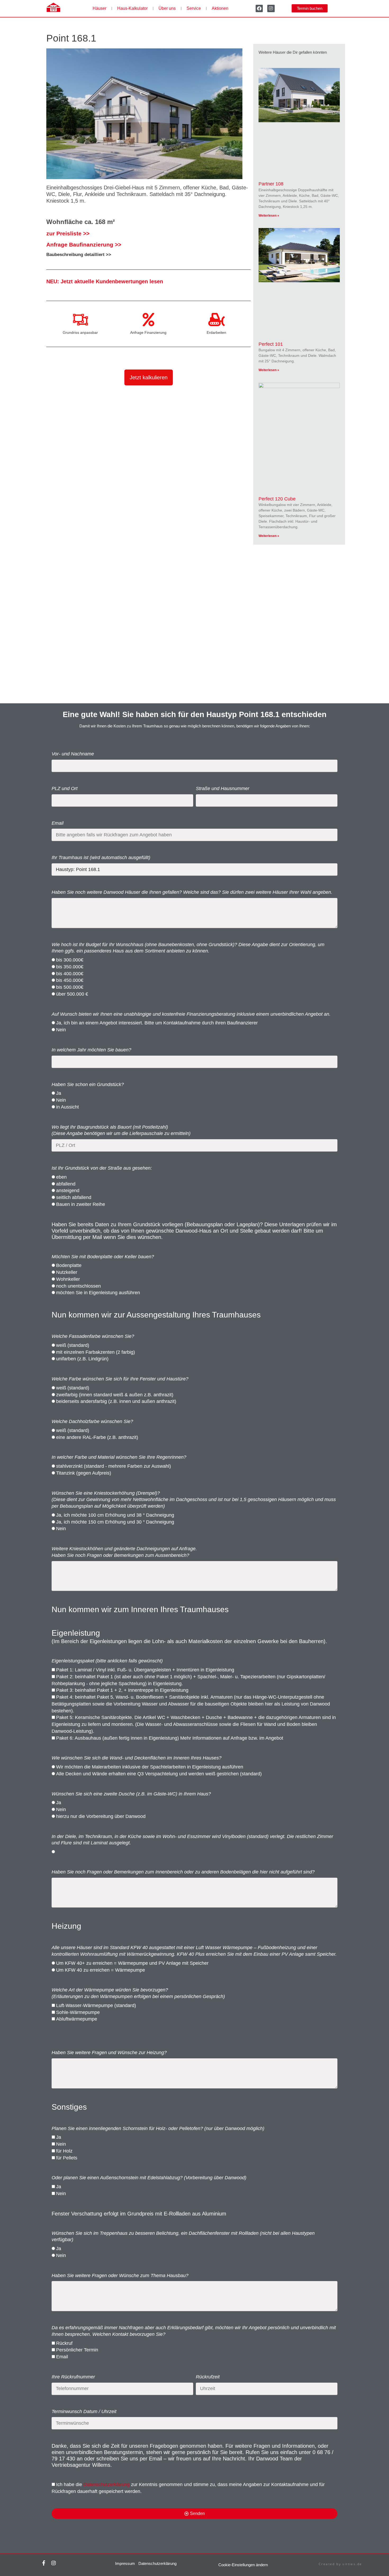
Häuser (99, 8)
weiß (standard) (73, 1345)
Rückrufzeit (208, 2377)
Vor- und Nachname (73, 754)
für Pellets (67, 2158)
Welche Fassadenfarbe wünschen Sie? (93, 1336)
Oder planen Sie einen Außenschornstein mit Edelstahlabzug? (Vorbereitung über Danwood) (149, 2178)
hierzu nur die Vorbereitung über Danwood (101, 1816)
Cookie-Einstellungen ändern (243, 2565)
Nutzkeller (67, 1272)
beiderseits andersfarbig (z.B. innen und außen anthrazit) (116, 1401)
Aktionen (220, 8)
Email (58, 823)
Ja (59, 1093)
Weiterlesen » (269, 216)
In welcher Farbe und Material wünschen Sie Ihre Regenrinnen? (119, 1457)
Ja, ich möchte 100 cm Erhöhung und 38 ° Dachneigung (115, 1515)
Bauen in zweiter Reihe (81, 1204)
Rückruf (64, 2343)
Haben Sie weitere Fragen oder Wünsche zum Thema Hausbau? (120, 2276)
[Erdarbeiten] (216, 320)
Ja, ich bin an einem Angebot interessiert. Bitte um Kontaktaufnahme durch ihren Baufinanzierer (157, 1023)
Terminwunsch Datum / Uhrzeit (84, 2411)
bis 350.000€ (70, 967)
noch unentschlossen (78, 1286)
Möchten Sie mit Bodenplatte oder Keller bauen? (103, 1257)
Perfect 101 (271, 344)
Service (194, 8)
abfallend (66, 1184)
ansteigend (68, 1191)
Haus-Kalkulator (132, 8)
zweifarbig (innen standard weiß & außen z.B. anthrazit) (115, 1395)
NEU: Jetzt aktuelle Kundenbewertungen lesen (105, 281)
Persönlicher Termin (77, 2350)
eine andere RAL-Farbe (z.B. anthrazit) (97, 1437)
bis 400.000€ (70, 974)
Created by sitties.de (340, 2564)
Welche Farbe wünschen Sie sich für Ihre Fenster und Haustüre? (120, 1379)
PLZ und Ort (65, 788)
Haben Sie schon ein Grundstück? (88, 1084)
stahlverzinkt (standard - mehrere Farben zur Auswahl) (114, 1466)
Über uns (167, 8)
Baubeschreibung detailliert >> (79, 254)
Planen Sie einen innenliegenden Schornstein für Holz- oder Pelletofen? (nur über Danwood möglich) (158, 2128)
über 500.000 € (72, 994)
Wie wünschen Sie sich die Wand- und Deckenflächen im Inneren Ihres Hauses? (137, 1758)
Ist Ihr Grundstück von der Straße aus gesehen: (102, 1168)
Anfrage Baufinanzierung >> (84, 245)
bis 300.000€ (70, 960)
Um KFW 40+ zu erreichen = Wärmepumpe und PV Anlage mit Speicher (132, 1963)
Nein (61, 1030)
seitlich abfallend (74, 1197)
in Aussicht (67, 1107)
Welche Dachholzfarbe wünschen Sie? (92, 1421)
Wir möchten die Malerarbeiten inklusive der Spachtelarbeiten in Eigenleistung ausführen (150, 1767)
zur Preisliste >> (68, 233)
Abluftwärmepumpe (77, 2019)
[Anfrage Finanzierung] (148, 320)
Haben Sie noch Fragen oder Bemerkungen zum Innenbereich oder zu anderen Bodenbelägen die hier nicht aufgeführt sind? (183, 1872)
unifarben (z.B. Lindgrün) (82, 1359)
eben (61, 1177)
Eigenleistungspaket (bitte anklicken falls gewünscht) (107, 1661)
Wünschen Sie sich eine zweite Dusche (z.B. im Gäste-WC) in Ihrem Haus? (131, 1794)
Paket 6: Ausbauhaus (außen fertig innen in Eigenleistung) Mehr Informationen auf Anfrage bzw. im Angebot (170, 1738)
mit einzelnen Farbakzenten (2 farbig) (96, 1352)
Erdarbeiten (216, 332)
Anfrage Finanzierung (148, 332)
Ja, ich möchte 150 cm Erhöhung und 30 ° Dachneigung (115, 1522)
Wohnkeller (68, 1279)
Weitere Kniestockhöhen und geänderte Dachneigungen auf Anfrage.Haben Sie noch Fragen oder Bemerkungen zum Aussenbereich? (124, 1552)
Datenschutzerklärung (107, 2484)
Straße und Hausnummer (223, 788)
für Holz (64, 2151)
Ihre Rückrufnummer (73, 2377)
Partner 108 (271, 184)
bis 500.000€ (70, 987)
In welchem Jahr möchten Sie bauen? (91, 1050)
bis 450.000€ (70, 980)
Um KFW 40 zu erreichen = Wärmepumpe (101, 1970)
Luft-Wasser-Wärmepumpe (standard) (96, 2005)
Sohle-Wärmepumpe (78, 2012)
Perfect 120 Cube (277, 499)
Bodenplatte (69, 1265)
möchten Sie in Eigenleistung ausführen (98, 1293)
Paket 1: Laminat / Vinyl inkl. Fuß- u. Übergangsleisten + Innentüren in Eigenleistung (145, 1670)
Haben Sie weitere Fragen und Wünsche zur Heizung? (109, 2053)
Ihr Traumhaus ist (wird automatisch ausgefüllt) (101, 858)
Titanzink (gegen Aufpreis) (84, 1473)
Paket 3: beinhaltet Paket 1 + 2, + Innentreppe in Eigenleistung (122, 1690)
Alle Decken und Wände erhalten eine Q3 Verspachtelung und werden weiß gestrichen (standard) (159, 1774)
